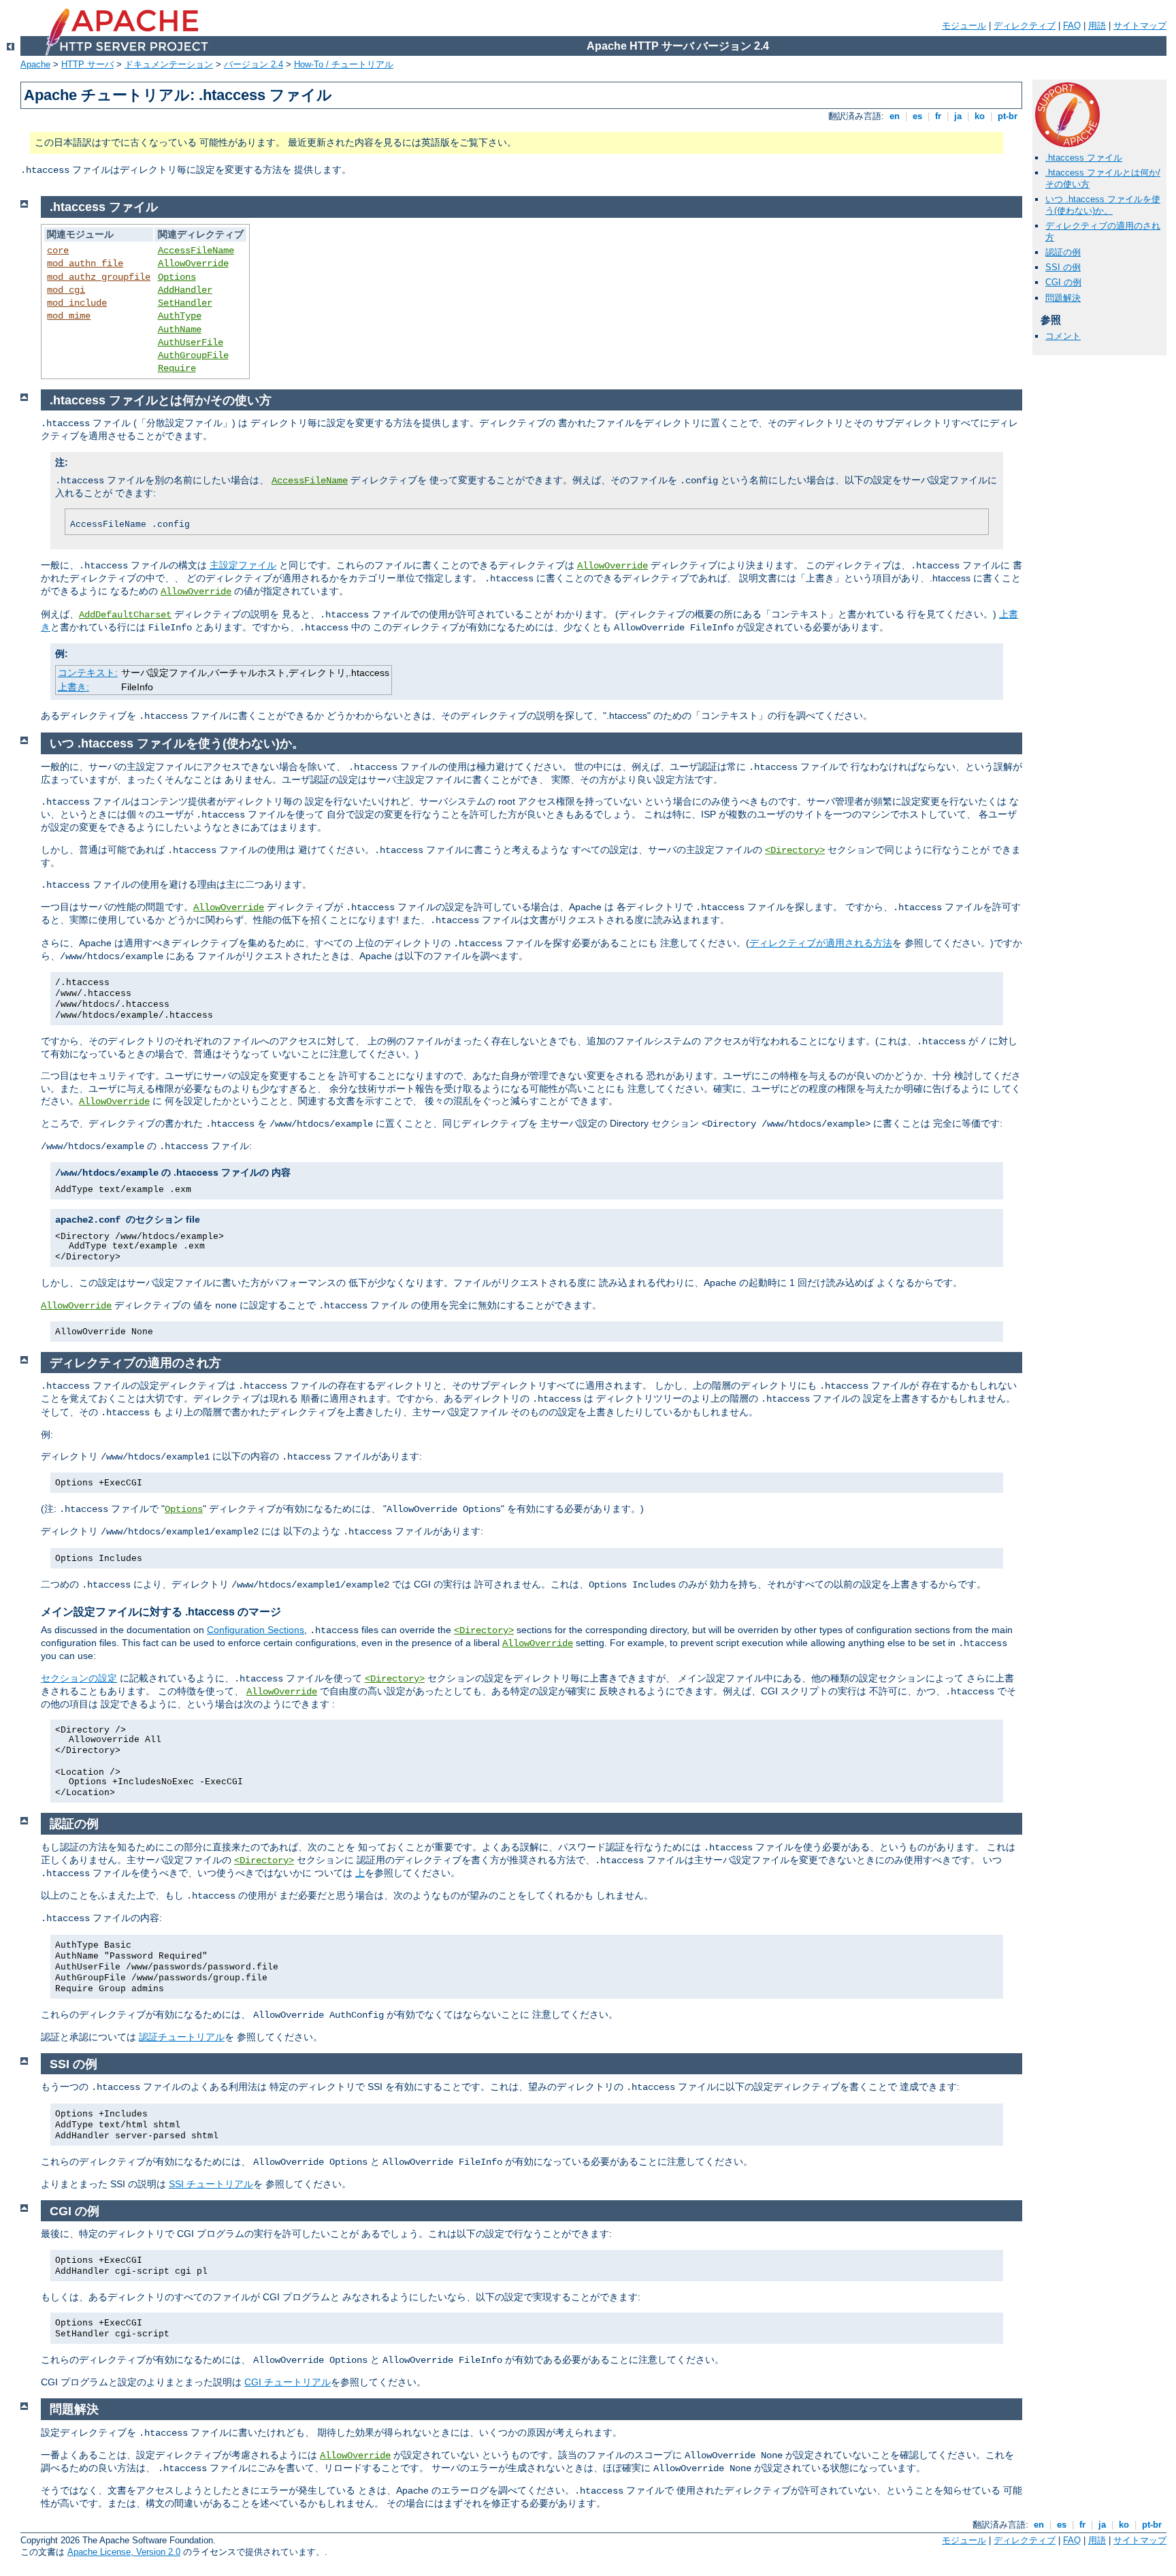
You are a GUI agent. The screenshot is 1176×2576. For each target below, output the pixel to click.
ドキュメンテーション (169, 64)
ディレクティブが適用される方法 (821, 943)
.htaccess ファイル (1084, 158)
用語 (1097, 26)
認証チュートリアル (182, 2037)
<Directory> (795, 850)
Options (177, 277)
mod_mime (69, 316)
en (895, 116)
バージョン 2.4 (254, 64)
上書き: (73, 687)
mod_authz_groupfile (99, 277)
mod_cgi (66, 290)
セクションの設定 (79, 1678)
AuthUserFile (191, 342)
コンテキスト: (88, 673)
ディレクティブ (1025, 26)
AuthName (180, 329)
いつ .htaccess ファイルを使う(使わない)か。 (1103, 205)
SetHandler (185, 303)
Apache (35, 64)
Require (177, 368)
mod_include (77, 303)
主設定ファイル (243, 565)
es (917, 116)
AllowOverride (193, 263)
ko (980, 116)
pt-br (1008, 116)
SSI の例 (1063, 267)
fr (938, 116)
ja (958, 116)
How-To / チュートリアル (344, 64)
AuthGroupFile (193, 355)
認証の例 (1063, 252)
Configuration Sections (256, 1630)
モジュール (964, 26)
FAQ (1072, 26)
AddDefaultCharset (125, 615)
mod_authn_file (85, 263)
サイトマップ (1140, 26)
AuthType (180, 316)
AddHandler (185, 290)
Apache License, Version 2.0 (124, 2552)
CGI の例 (1063, 282)
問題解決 (1063, 298)
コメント (1063, 336)
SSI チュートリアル (211, 2184)
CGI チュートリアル (288, 2382)
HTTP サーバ (87, 64)
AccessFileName (196, 251)
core (58, 251)
